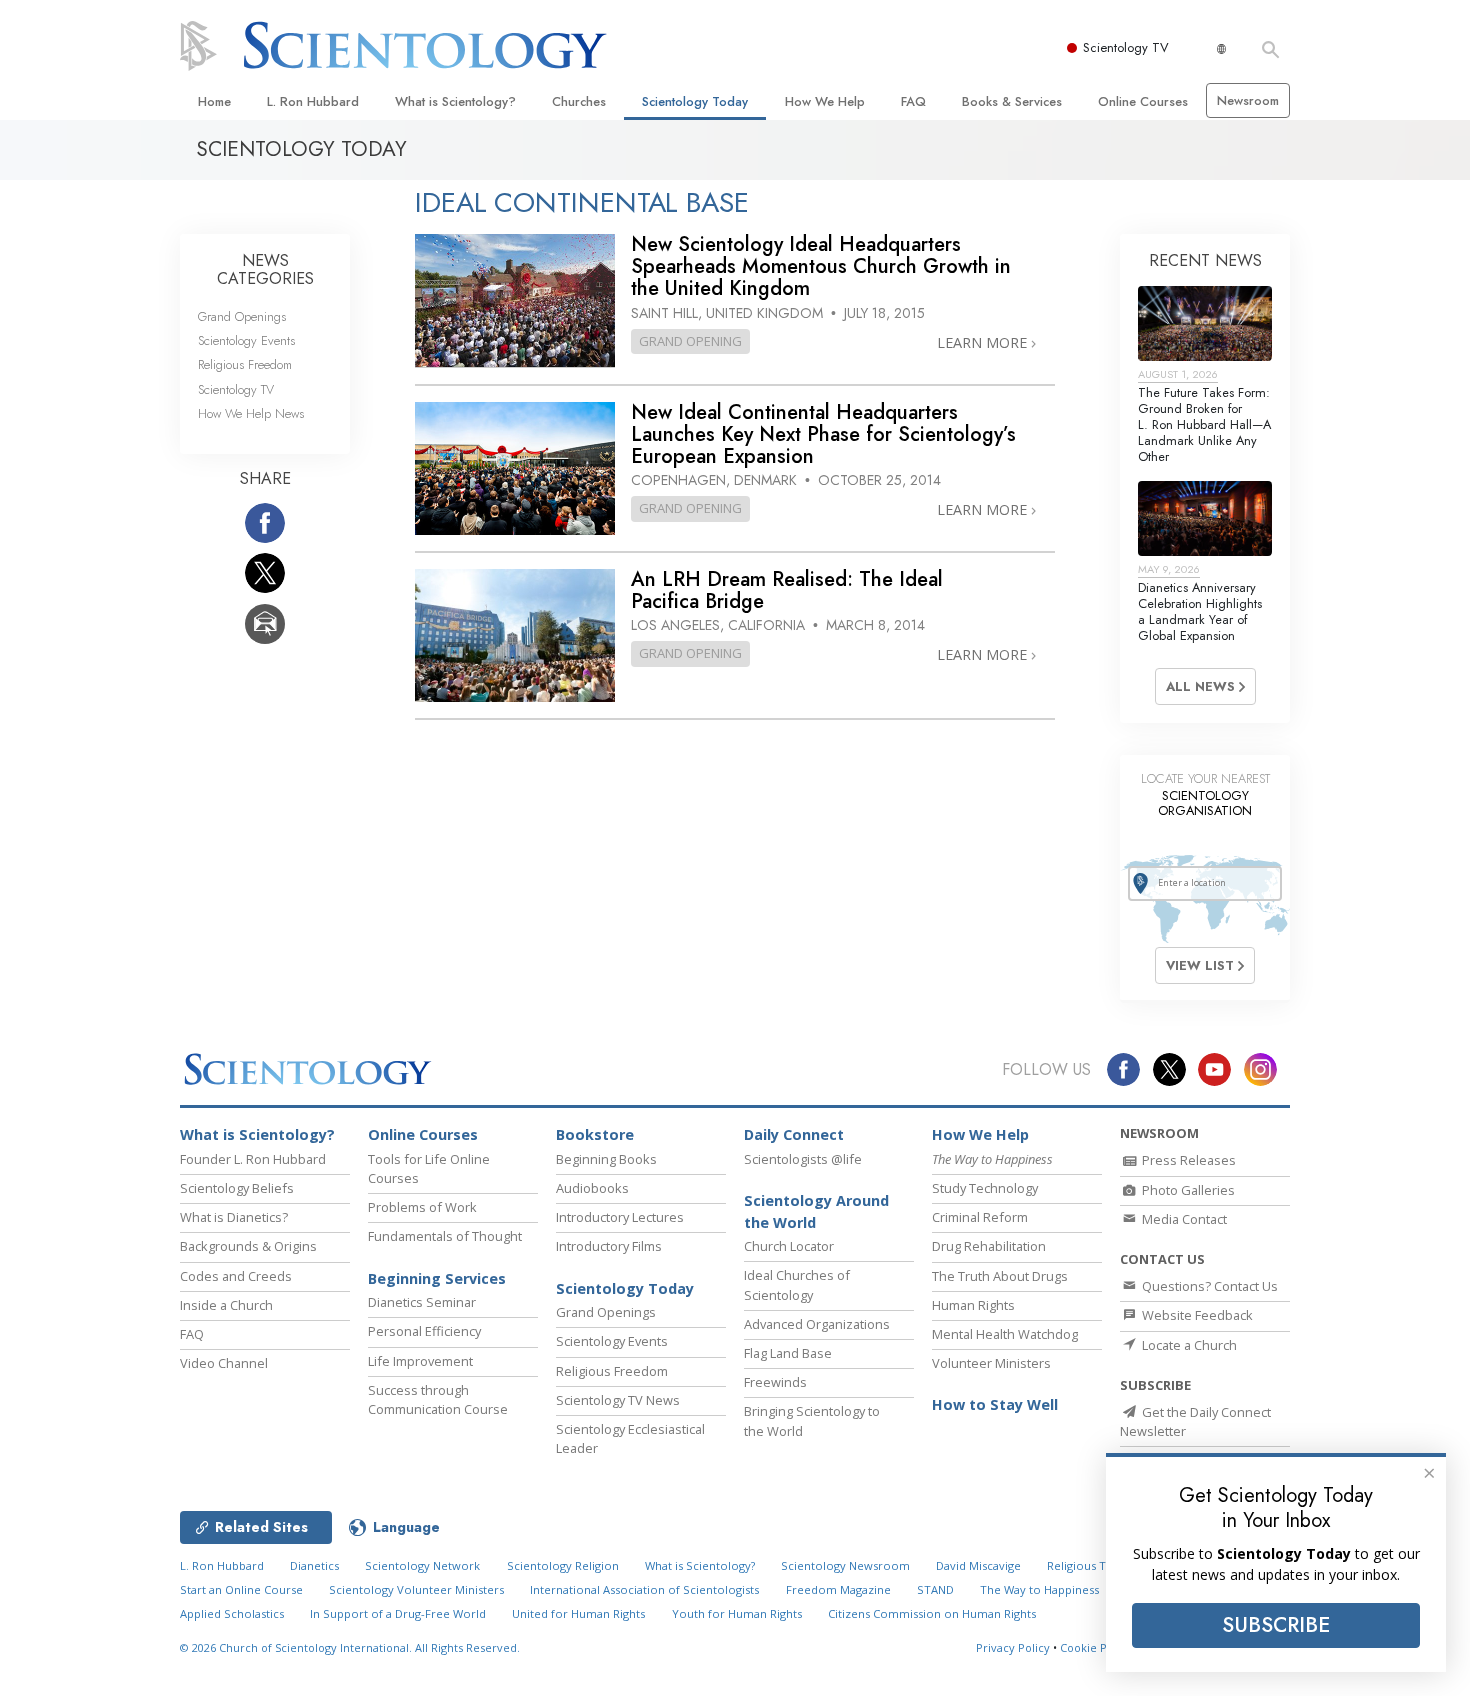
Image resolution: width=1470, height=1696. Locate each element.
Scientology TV (1126, 47)
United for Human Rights (578, 1613)
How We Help (825, 101)
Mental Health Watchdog (1005, 1334)
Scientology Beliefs (237, 1188)
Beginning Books (606, 1159)
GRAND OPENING (690, 341)
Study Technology (985, 1188)
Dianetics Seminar (422, 1302)
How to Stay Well (995, 1404)
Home (214, 101)
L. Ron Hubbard (313, 101)
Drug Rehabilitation (989, 1246)
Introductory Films (609, 1246)
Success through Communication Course (438, 1399)
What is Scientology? (455, 101)
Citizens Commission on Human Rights (932, 1613)
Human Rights (973, 1305)
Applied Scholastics (232, 1613)
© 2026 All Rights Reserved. (350, 1647)
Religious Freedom (245, 364)
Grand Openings (242, 316)
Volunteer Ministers (991, 1363)
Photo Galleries (1187, 1190)
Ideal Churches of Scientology (797, 1284)
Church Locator (789, 1246)
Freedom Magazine (838, 1589)
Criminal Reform (980, 1217)
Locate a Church (1188, 1345)
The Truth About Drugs (1000, 1276)
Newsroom (1248, 100)
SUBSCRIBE (1276, 1625)
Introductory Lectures (620, 1217)
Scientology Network (422, 1565)
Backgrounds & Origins (248, 1246)
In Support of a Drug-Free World (398, 1613)
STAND (935, 1589)
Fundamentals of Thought (445, 1236)
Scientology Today (695, 101)
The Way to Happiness (1039, 1589)
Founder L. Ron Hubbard (253, 1159)
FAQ (913, 101)
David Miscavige (978, 1565)
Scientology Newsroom (845, 1565)
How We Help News (251, 413)
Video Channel (224, 1363)
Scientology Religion (563, 1565)
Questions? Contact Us (1208, 1286)
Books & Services (1012, 101)
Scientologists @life (803, 1159)
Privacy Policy (1013, 1647)
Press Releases (1187, 1160)
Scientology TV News (618, 1400)
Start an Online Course (241, 1589)
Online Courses (1143, 101)
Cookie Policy (1096, 1647)
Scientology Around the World (816, 1211)
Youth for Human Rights (737, 1613)
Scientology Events (246, 340)
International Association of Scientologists (644, 1589)
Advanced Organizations (817, 1324)
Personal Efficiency (424, 1331)
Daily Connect (794, 1134)
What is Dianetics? (234, 1217)
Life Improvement (420, 1361)
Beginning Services (437, 1278)
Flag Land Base (788, 1353)
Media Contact (1183, 1219)
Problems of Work (422, 1207)
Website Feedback (1196, 1315)
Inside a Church (226, 1305)
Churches (579, 101)
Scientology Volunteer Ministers (416, 1589)
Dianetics (314, 1565)
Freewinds (775, 1382)
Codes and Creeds (236, 1276)
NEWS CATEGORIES (265, 269)
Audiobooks (592, 1188)
